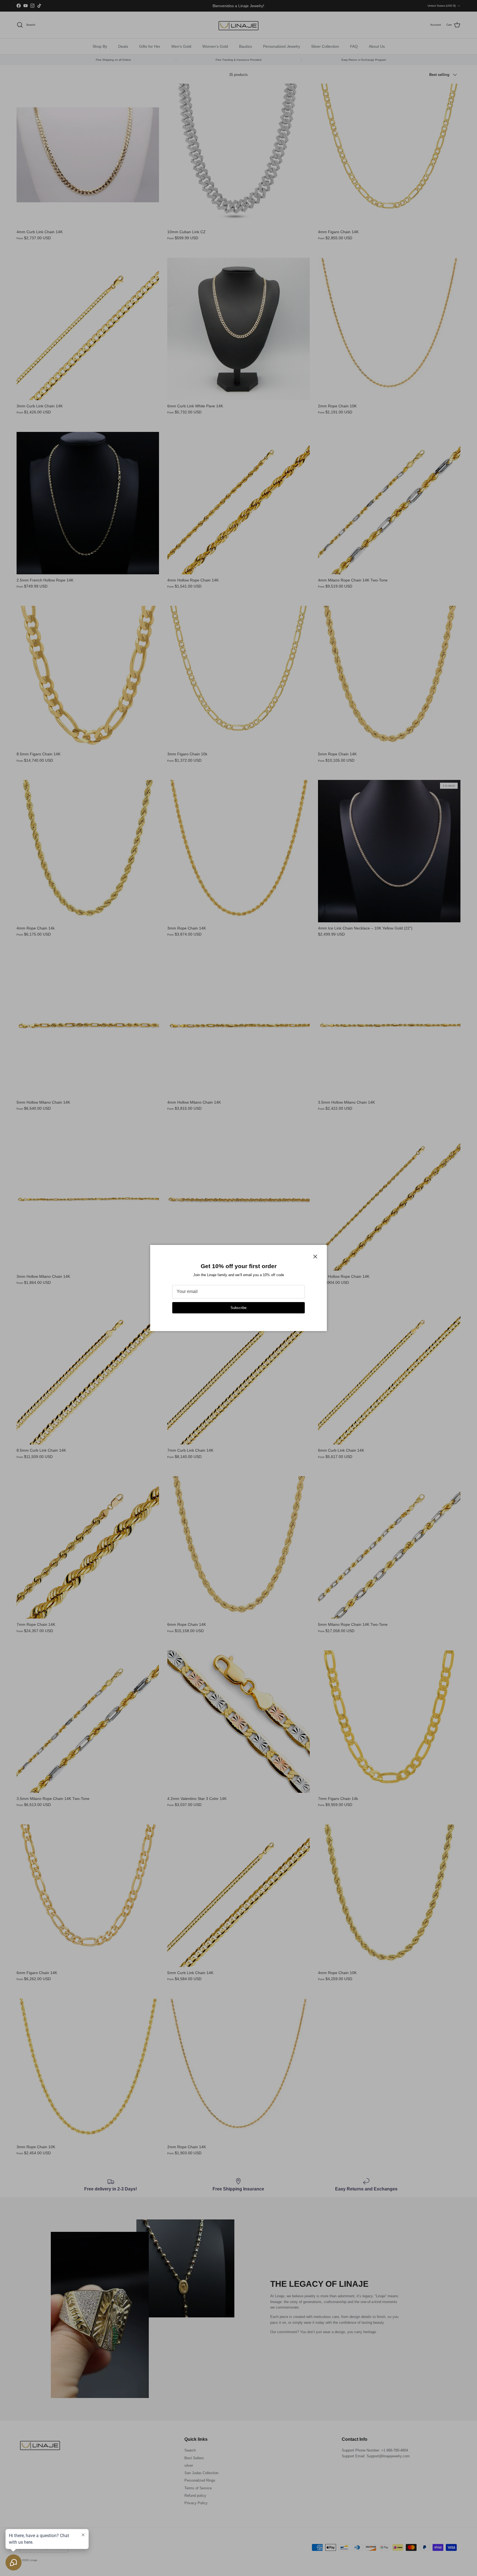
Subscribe (239, 1308)
